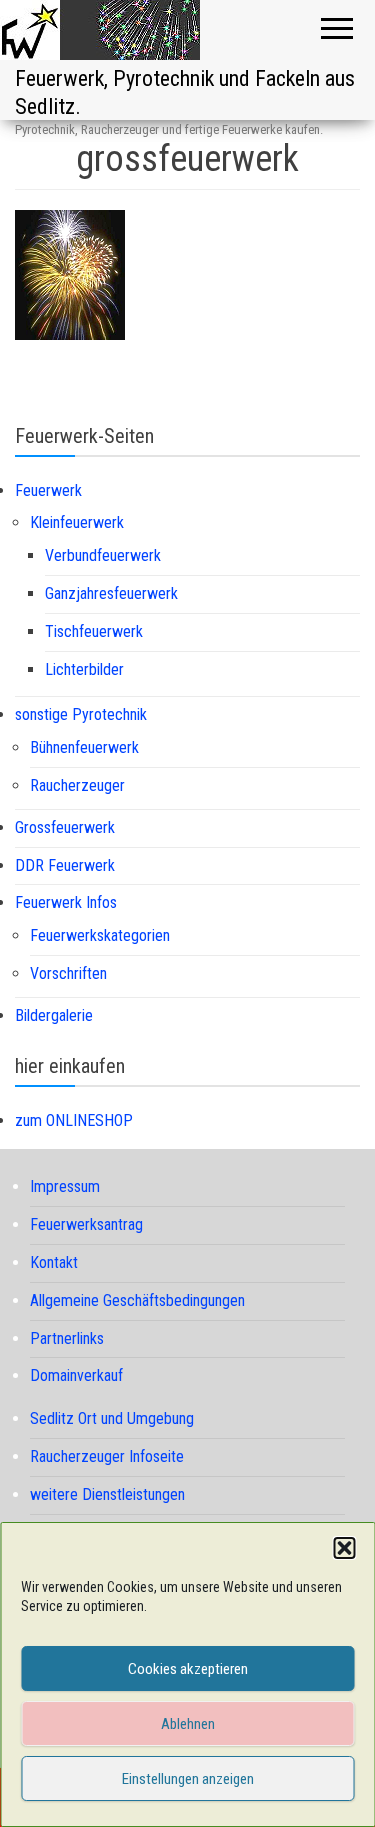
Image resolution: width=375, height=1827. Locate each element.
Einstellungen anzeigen (188, 1779)
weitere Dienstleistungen (107, 1494)
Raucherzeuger (77, 785)
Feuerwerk (48, 490)
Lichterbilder (84, 669)
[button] (344, 1548)
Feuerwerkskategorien (100, 935)
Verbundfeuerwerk (103, 555)
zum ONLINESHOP (74, 1120)
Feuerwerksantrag (86, 1224)
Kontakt (54, 1262)
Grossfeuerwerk (65, 827)
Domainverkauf (76, 1375)
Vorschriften (68, 973)
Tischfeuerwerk (94, 631)
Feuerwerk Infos (66, 902)
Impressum (65, 1186)
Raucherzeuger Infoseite (107, 1456)
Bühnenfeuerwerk (84, 747)
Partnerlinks (67, 1338)
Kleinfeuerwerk (77, 522)
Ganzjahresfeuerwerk (111, 593)
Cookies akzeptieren (188, 1669)
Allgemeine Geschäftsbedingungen (137, 1300)
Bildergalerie (54, 1015)
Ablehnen (188, 1724)
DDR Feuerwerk (65, 865)
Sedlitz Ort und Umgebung (112, 1418)
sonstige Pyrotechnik (81, 714)
